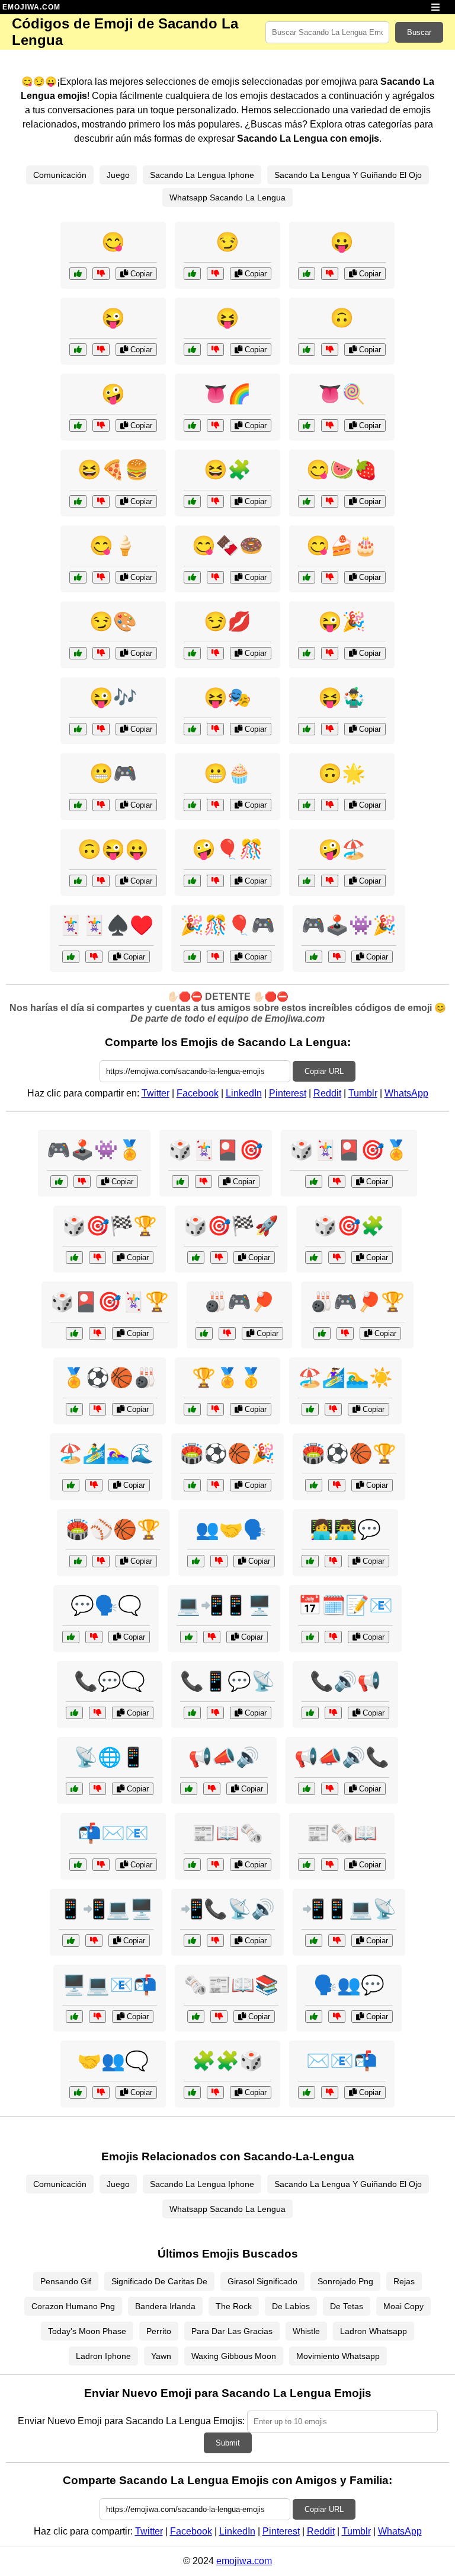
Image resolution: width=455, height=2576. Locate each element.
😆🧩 (227, 470)
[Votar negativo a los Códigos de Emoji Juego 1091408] (82, 1182)
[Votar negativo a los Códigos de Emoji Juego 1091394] (97, 1333)
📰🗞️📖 (342, 1833)
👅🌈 (227, 394)
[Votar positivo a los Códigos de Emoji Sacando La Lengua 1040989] (78, 881)
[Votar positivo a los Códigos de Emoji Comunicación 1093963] (310, 1561)
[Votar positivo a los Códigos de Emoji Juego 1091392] (71, 957)
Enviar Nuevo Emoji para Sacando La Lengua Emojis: (131, 2421)
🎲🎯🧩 (349, 1226)
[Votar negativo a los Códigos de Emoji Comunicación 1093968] (97, 1789)
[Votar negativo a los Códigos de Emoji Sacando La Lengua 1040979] (101, 425)
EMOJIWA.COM (31, 7)
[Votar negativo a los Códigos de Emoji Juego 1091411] (215, 2092)
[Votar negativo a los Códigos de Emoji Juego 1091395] (227, 1333)
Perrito (159, 2331)
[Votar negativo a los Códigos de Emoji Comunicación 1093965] (101, 2092)
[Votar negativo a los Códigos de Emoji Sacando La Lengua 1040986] (330, 577)
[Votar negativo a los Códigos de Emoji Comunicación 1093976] (337, 1941)
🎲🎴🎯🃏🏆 (110, 1302)
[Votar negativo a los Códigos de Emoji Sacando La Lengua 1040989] (101, 881)
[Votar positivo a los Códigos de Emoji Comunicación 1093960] (307, 2092)
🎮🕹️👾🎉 (349, 925)
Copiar (140, 274)
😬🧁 (227, 773)
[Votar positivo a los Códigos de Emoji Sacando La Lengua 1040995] (192, 729)
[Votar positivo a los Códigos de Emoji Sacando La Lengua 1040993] (78, 729)
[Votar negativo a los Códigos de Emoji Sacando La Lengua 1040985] (330, 729)
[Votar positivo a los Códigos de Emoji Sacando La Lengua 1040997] (307, 881)
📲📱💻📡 (349, 1909)
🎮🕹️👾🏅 (94, 1150)
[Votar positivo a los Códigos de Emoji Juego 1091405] (71, 1485)
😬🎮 (113, 773)
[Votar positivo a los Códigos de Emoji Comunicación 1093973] (310, 1637)
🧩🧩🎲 (227, 2061)
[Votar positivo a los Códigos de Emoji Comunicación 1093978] (310, 1713)
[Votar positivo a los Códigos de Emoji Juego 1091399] (310, 1409)
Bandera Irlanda (165, 2306)
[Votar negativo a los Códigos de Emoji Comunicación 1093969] (219, 2017)
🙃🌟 (342, 773)
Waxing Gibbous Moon (234, 2356)
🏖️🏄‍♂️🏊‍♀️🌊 (106, 1453)
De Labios (291, 2306)
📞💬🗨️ (110, 1681)
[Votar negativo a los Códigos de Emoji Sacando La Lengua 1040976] (330, 274)
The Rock (234, 2306)
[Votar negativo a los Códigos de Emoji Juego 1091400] (337, 957)
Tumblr (363, 1093)
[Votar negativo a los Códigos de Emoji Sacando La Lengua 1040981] (330, 350)
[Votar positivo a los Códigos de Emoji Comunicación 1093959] (71, 1941)
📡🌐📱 (110, 1757)
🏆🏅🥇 (227, 1378)
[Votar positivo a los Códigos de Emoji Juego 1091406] (180, 1182)
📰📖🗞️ (227, 1833)
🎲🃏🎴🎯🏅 (349, 1150)
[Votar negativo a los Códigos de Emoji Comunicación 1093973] (333, 1637)
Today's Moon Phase (87, 2331)
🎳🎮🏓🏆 (357, 1302)
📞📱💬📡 (227, 1681)
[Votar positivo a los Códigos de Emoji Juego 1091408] (59, 1182)
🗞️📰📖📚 (231, 1985)
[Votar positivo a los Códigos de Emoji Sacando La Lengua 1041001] (192, 501)
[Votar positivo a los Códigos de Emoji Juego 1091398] (314, 1182)
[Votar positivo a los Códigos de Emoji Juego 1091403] (322, 1333)
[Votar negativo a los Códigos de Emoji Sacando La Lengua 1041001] (215, 501)
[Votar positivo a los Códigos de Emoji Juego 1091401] (314, 1257)
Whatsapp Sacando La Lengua (227, 197)
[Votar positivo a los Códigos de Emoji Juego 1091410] (74, 1257)
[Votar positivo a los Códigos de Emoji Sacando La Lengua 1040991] (78, 501)
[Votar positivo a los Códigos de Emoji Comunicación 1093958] (74, 1713)
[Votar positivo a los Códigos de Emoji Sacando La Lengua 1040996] (307, 501)
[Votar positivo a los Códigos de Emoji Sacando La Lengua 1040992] (192, 577)
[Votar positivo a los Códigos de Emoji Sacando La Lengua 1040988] (192, 653)
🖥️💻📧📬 (110, 1985)
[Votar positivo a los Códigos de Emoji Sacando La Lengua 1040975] (78, 350)
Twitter (156, 1093)
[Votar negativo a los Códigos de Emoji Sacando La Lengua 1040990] (215, 805)
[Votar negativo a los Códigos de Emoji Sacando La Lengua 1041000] (101, 805)
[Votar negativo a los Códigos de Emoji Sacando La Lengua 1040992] (215, 577)
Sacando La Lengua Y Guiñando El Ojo (348, 175)
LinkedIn (244, 1093)
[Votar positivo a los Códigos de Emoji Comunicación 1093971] (307, 1789)
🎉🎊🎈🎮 (227, 925)
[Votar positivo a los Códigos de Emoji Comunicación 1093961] (189, 1789)
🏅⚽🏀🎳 (110, 1378)
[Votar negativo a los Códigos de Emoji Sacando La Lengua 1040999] (330, 805)
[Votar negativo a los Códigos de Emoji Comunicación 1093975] (101, 1865)
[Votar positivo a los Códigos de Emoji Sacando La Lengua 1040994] (192, 425)
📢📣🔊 (224, 1757)
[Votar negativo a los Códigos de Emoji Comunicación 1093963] (333, 1561)
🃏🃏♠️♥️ (106, 925)
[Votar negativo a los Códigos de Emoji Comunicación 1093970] (94, 1637)
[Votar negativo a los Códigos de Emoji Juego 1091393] (97, 1409)
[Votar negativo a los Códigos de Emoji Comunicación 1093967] (97, 2017)
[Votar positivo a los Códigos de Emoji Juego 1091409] (192, 1485)
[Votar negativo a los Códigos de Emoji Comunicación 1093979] (337, 2017)
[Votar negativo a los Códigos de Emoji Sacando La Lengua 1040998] (101, 653)
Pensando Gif (66, 2281)
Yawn (161, 2356)
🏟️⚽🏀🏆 (349, 1453)
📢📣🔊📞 (342, 1757)
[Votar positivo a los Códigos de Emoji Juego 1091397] (314, 1485)
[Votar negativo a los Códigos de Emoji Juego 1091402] (101, 1561)
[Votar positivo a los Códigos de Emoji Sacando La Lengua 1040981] (307, 350)
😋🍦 (113, 546)
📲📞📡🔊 (227, 1909)
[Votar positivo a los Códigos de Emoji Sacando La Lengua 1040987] (192, 881)
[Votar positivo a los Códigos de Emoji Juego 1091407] (192, 1409)
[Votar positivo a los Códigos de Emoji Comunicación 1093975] (78, 1865)
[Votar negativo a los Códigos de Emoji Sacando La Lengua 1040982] (101, 577)
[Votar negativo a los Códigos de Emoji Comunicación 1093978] (333, 1713)
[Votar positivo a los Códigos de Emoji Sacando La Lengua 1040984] (307, 425)
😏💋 (227, 621)
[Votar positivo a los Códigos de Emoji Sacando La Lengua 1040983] (307, 653)
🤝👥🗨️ (113, 2061)
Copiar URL (324, 1071)
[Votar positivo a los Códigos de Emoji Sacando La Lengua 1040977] (192, 350)
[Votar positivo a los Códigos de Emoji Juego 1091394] (74, 1333)
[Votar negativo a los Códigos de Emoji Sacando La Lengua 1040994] (215, 425)
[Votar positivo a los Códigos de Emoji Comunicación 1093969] (196, 2017)
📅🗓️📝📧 (345, 1605)
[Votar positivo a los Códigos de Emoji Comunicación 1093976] (314, 1941)
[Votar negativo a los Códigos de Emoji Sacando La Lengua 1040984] (330, 425)
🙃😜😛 (113, 849)
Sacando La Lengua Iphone (202, 175)
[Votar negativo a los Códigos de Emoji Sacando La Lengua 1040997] (330, 881)
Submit (228, 2443)
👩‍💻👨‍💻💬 (345, 1529)
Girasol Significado (262, 2281)
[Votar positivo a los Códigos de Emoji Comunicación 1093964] (192, 1941)
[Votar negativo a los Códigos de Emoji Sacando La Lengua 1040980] (215, 274)
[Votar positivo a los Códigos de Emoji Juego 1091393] (74, 1409)
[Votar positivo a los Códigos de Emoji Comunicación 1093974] (196, 1561)
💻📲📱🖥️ (224, 1605)
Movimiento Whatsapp (338, 2356)
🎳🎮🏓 (239, 1302)
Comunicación (60, 175)
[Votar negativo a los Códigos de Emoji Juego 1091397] (337, 1485)
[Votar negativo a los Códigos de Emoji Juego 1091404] (215, 957)
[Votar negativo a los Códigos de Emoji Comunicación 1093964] (215, 1941)
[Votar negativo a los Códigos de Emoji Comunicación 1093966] (215, 1713)
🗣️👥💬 (349, 1985)
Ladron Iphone (103, 2356)
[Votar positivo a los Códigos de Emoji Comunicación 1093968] (74, 1789)
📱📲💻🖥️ (106, 1909)
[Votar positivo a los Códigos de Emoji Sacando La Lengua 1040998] (78, 653)
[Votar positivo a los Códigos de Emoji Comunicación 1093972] (189, 1637)
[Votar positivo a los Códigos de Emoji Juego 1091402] (78, 1561)
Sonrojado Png (345, 2281)
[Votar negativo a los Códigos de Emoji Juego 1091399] (333, 1409)
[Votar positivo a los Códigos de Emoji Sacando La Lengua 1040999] (307, 805)
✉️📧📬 (342, 2061)
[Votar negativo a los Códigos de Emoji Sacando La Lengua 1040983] (330, 653)
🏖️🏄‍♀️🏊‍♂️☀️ (345, 1378)
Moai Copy (403, 2306)
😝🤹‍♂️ (342, 697)
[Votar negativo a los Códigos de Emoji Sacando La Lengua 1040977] (215, 350)
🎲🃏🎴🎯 (216, 1150)
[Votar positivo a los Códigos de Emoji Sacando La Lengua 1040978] (78, 274)
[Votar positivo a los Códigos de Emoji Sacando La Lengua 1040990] (192, 805)
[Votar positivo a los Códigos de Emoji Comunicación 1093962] (307, 1865)
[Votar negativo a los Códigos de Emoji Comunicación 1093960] (330, 2092)
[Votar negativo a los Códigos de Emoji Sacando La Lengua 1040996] (330, 501)
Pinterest (288, 1093)
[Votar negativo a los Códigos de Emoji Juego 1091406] (204, 1182)
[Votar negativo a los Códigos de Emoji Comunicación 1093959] (94, 1941)
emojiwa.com (244, 2561)
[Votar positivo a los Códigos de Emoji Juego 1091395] (204, 1333)
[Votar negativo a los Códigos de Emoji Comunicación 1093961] (212, 1789)
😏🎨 (113, 621)
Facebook (198, 1093)
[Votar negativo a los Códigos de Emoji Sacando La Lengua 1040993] (101, 729)
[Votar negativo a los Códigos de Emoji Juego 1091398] (337, 1182)
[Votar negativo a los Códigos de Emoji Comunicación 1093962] (330, 1865)
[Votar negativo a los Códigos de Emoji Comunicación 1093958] (97, 1713)
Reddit (327, 1093)
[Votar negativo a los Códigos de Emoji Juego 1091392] (94, 957)
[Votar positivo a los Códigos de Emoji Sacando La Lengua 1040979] (78, 425)
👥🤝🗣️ (231, 1529)
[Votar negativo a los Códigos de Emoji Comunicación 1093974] (219, 1561)
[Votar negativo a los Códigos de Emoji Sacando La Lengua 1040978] (101, 274)
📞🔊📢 (345, 1681)
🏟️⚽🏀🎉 (227, 1453)
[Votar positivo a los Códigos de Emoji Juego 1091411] (192, 2092)
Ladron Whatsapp (374, 2331)
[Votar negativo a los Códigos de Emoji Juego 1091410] (97, 1257)
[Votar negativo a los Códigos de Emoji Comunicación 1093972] (212, 1637)
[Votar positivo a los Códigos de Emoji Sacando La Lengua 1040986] (307, 577)
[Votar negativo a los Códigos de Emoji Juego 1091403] (345, 1333)
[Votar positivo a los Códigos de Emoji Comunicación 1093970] (71, 1637)
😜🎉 (342, 621)
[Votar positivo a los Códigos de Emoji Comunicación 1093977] (192, 1865)
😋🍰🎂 (342, 546)
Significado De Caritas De (159, 2281)
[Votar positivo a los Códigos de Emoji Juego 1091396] (196, 1257)
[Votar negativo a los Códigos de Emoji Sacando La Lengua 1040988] (215, 653)
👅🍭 (342, 394)
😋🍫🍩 (227, 546)
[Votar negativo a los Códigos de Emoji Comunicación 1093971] (330, 1789)
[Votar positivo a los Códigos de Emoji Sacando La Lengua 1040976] (307, 274)
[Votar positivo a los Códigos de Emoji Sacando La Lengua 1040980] (192, 274)
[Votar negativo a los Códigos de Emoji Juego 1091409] (215, 1485)
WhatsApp (406, 1093)
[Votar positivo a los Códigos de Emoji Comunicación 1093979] (314, 2017)
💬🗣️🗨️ (106, 1605)
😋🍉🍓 (342, 470)
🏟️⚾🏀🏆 (113, 1529)
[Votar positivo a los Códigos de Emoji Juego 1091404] (192, 957)
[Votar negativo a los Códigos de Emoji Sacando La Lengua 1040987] (215, 881)
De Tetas (347, 2306)
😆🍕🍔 (113, 470)
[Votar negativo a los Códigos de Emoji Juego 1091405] (94, 1485)
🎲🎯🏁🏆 (110, 1226)
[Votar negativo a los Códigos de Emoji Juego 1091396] (219, 1257)
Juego (118, 175)
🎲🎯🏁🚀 (231, 1226)
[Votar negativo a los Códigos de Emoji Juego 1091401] (337, 1257)
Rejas (404, 2281)
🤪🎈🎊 (227, 849)
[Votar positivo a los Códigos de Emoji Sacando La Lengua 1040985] (307, 729)
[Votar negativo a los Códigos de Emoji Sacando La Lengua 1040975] (101, 350)
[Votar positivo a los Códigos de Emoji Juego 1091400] (314, 957)
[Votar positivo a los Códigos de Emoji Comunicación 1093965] (78, 2092)
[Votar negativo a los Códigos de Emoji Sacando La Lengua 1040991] (101, 501)
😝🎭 (227, 697)
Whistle (306, 2331)
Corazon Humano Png (73, 2306)
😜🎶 (113, 697)
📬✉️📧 (113, 1833)
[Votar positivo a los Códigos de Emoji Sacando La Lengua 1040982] (78, 577)
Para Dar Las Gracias (232, 2331)
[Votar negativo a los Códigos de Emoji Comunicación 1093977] (215, 1865)
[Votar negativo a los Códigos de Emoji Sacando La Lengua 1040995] (215, 729)
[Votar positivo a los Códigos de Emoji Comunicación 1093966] (192, 1713)
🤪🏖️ (342, 849)
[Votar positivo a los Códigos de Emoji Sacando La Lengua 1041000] (78, 805)
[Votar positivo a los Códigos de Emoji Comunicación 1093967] (74, 2017)
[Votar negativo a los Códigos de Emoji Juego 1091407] (215, 1409)
